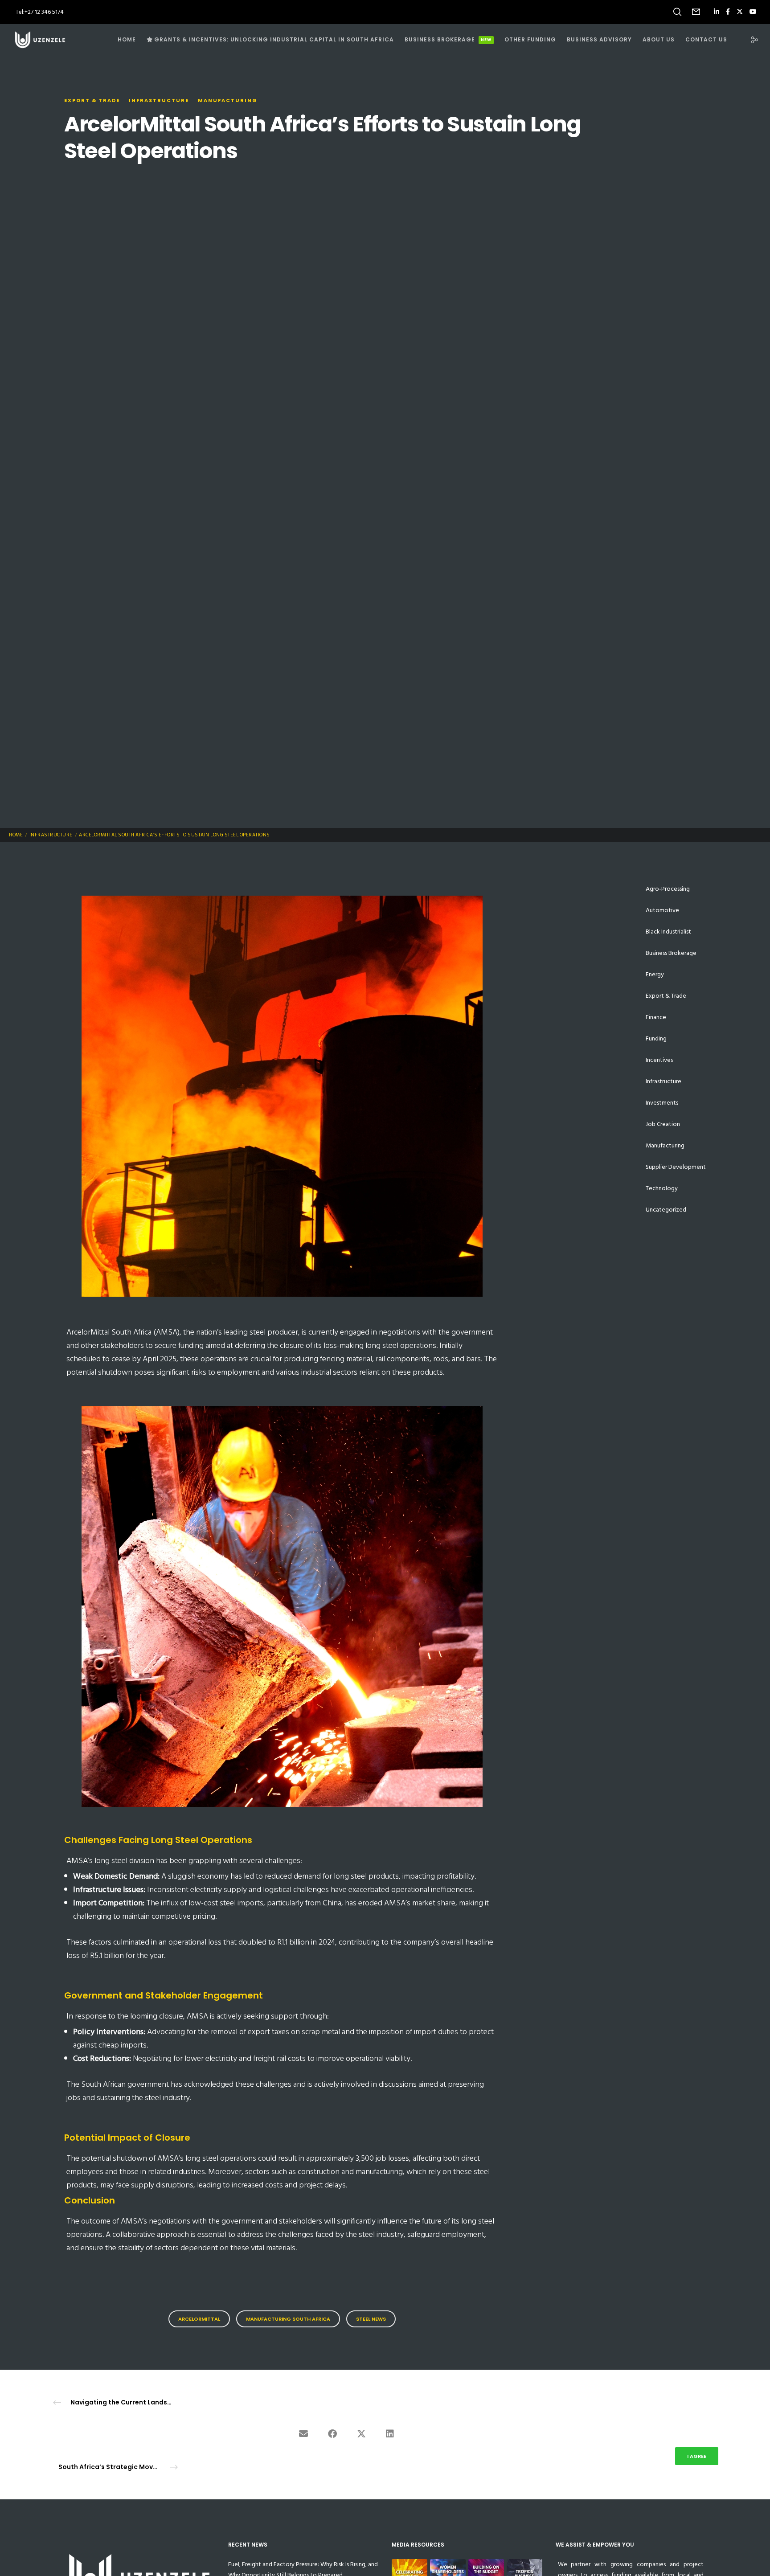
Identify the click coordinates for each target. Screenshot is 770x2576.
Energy (655, 974)
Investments (662, 1103)
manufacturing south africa (288, 2319)
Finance (656, 1017)
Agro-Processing (668, 889)
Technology (662, 1188)
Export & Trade (92, 100)
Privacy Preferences (635, 2456)
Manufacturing (228, 100)
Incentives (659, 1060)
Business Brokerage (671, 953)
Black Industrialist (668, 932)
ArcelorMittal (199, 2319)
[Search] (677, 12)
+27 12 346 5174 (44, 12)
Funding (656, 1038)
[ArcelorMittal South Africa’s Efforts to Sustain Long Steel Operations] (303, 2435)
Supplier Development (676, 1167)
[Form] (696, 12)
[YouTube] (753, 12)
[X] (740, 12)
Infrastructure (159, 100)
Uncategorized (666, 1210)
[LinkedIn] (717, 12)
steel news (371, 2319)
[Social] (749, 40)
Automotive (662, 910)
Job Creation (663, 1124)
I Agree (697, 2456)
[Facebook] (728, 12)
